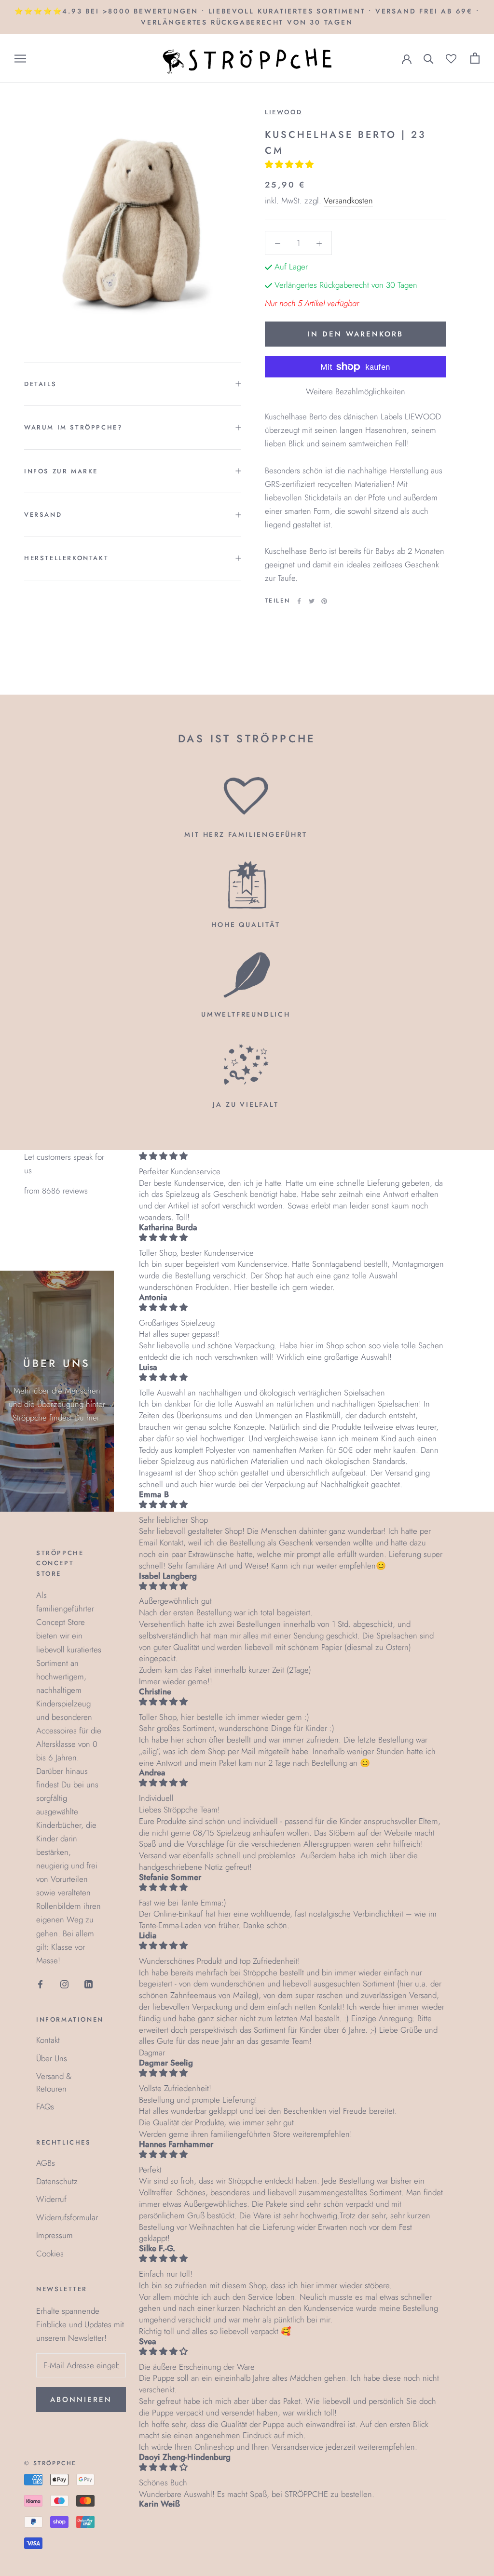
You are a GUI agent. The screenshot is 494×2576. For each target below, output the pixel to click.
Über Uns (52, 2058)
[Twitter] (312, 601)
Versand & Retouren (54, 2082)
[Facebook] (299, 601)
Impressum (55, 2235)
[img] (292, 1156)
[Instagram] (64, 1984)
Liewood (283, 112)
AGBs (46, 2163)
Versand (43, 515)
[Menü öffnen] (20, 59)
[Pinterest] (324, 601)
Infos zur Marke (61, 471)
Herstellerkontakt (66, 558)
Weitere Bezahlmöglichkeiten (356, 391)
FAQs (45, 2106)
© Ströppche (50, 2463)
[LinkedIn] (89, 1984)
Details (40, 384)
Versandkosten (348, 201)
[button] (290, 164)
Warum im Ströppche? (73, 427)
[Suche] (429, 58)
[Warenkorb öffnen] (475, 58)
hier (93, 1418)
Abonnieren (81, 2400)
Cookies (50, 2254)
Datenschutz (57, 2181)
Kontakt (48, 2040)
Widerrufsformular (67, 2217)
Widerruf (51, 2199)
